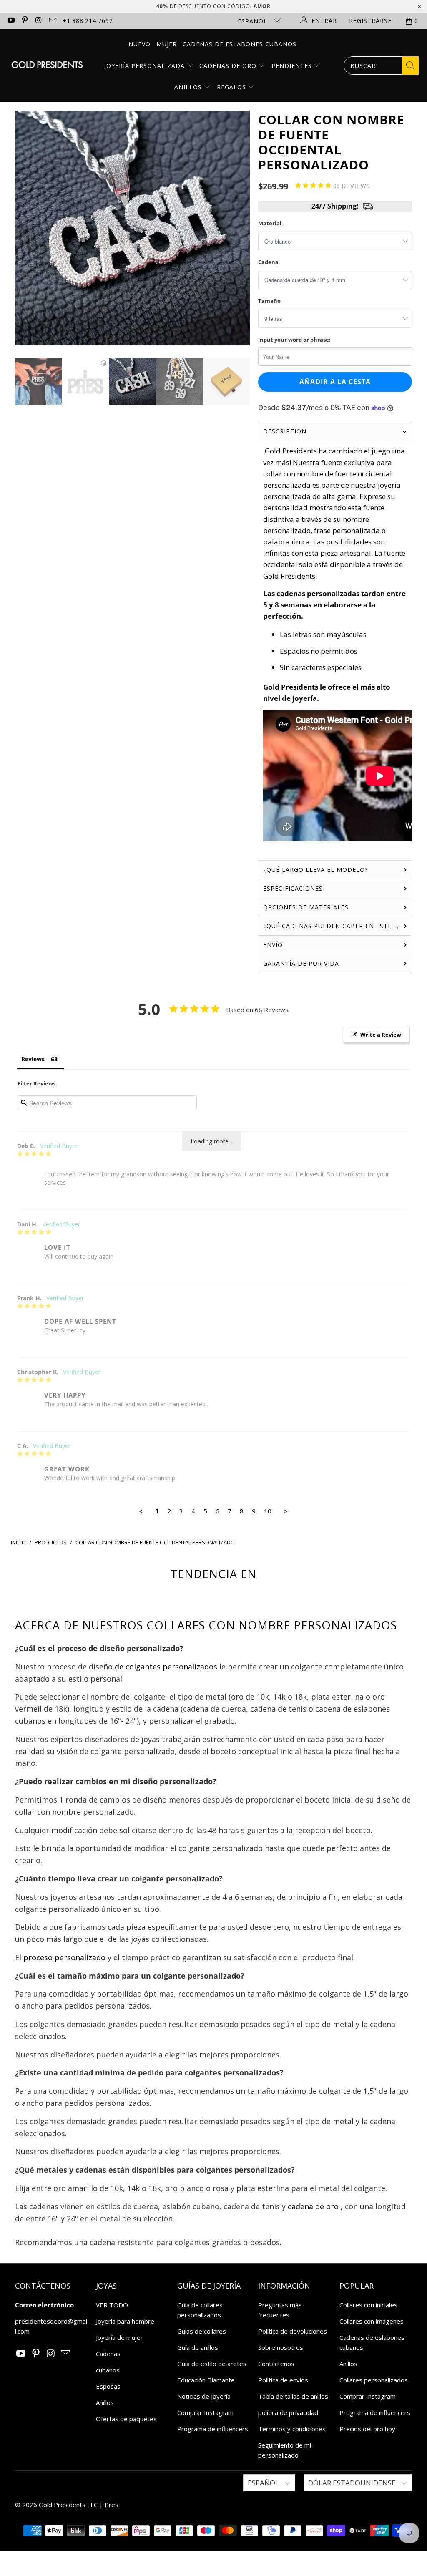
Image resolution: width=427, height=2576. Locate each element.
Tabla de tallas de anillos (293, 2396)
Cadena (268, 262)
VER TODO (112, 2305)
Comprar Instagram (205, 2412)
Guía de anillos (198, 2347)
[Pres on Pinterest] (25, 21)
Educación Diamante (206, 2380)
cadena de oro (313, 2206)
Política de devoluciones (293, 2331)
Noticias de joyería (204, 2396)
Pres (112, 2505)
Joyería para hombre (125, 2321)
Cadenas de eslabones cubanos (240, 44)
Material (270, 223)
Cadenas (108, 2354)
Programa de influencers (213, 2429)
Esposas (108, 2386)
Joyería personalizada (146, 66)
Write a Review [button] (381, 1035)
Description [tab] (285, 431)
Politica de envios (283, 2380)
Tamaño (269, 301)
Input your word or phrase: (294, 340)
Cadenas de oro (229, 66)
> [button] (286, 1511)
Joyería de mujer (119, 2337)
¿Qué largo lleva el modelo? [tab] (315, 870)
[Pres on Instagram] (38, 21)
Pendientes (293, 66)
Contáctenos (276, 2364)
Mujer (167, 44)
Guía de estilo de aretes (212, 2364)
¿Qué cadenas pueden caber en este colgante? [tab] (338, 926)
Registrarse (370, 21)
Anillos (189, 87)
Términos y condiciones (292, 2429)
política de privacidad (288, 2412)
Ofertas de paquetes (126, 2419)
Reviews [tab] (33, 1059)
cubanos (108, 2370)
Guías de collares (202, 2331)
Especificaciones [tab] (293, 888)
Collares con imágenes (372, 2321)
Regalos (232, 87)
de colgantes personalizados (166, 1667)
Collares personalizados (374, 2380)
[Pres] (47, 66)
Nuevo (139, 44)
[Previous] (24, 228)
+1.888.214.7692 (88, 21)
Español (254, 21)
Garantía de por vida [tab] (301, 963)
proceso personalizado (64, 1957)
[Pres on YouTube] (10, 21)
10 (268, 1511)
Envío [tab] (273, 945)
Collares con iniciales (368, 2305)
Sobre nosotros (281, 2347)
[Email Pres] (53, 21)
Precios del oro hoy (367, 2429)
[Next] (241, 228)
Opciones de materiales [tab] (306, 907)
